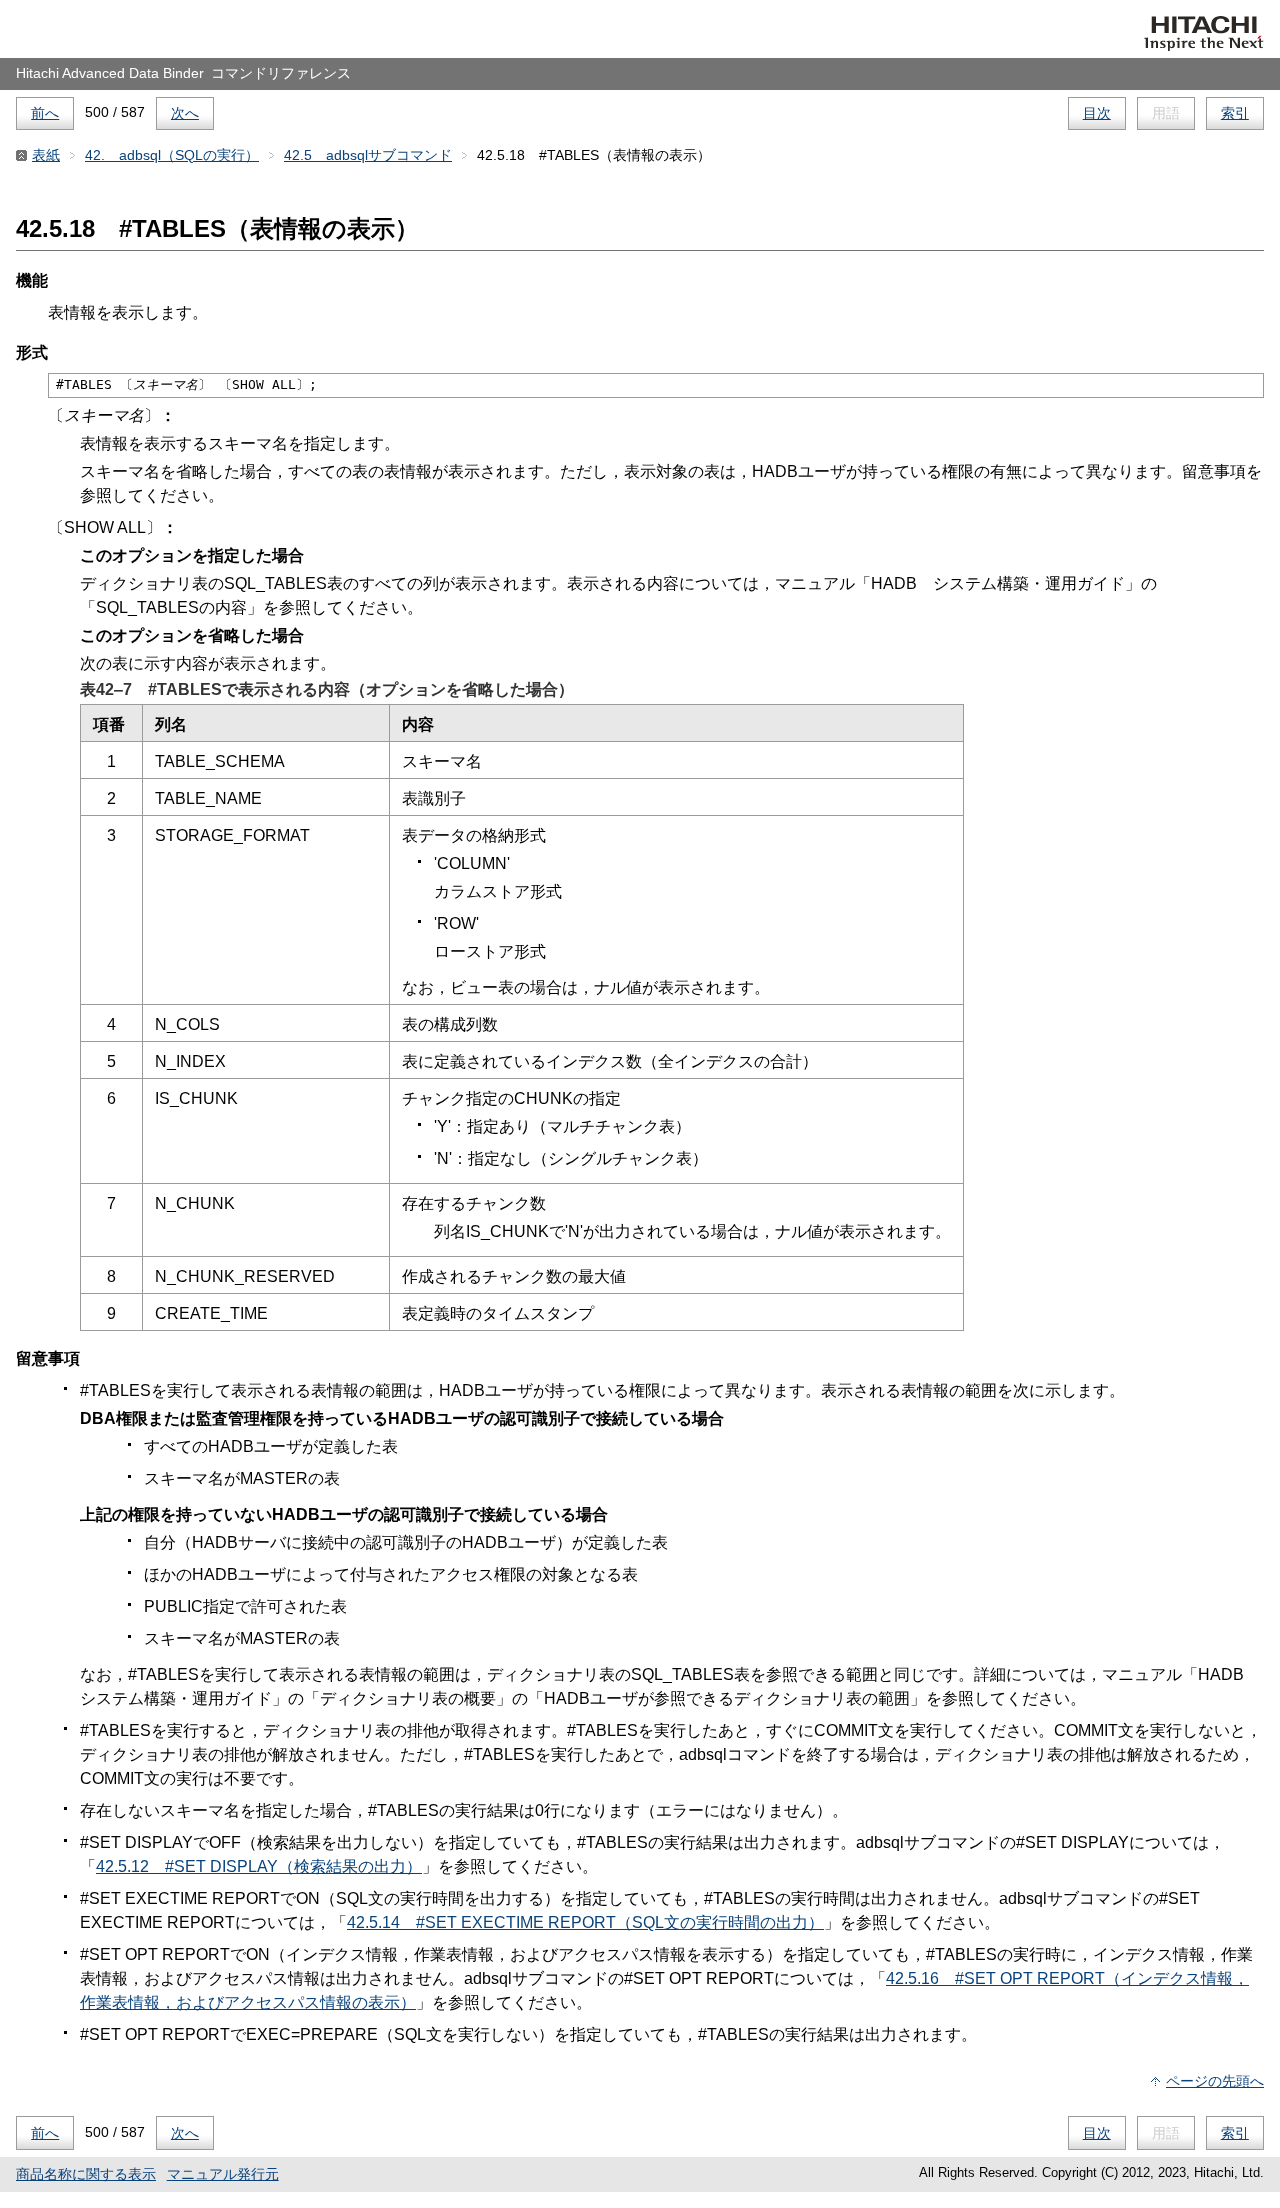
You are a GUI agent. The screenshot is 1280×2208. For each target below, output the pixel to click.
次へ (185, 113)
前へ (45, 113)
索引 (1235, 113)
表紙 (46, 155)
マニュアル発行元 (223, 2174)
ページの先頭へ (1215, 2081)
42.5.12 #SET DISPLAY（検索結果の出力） (259, 1866)
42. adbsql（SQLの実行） (172, 155)
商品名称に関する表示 (86, 2174)
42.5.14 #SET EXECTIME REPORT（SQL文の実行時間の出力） (585, 1922)
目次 (1097, 113)
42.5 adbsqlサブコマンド (368, 155)
